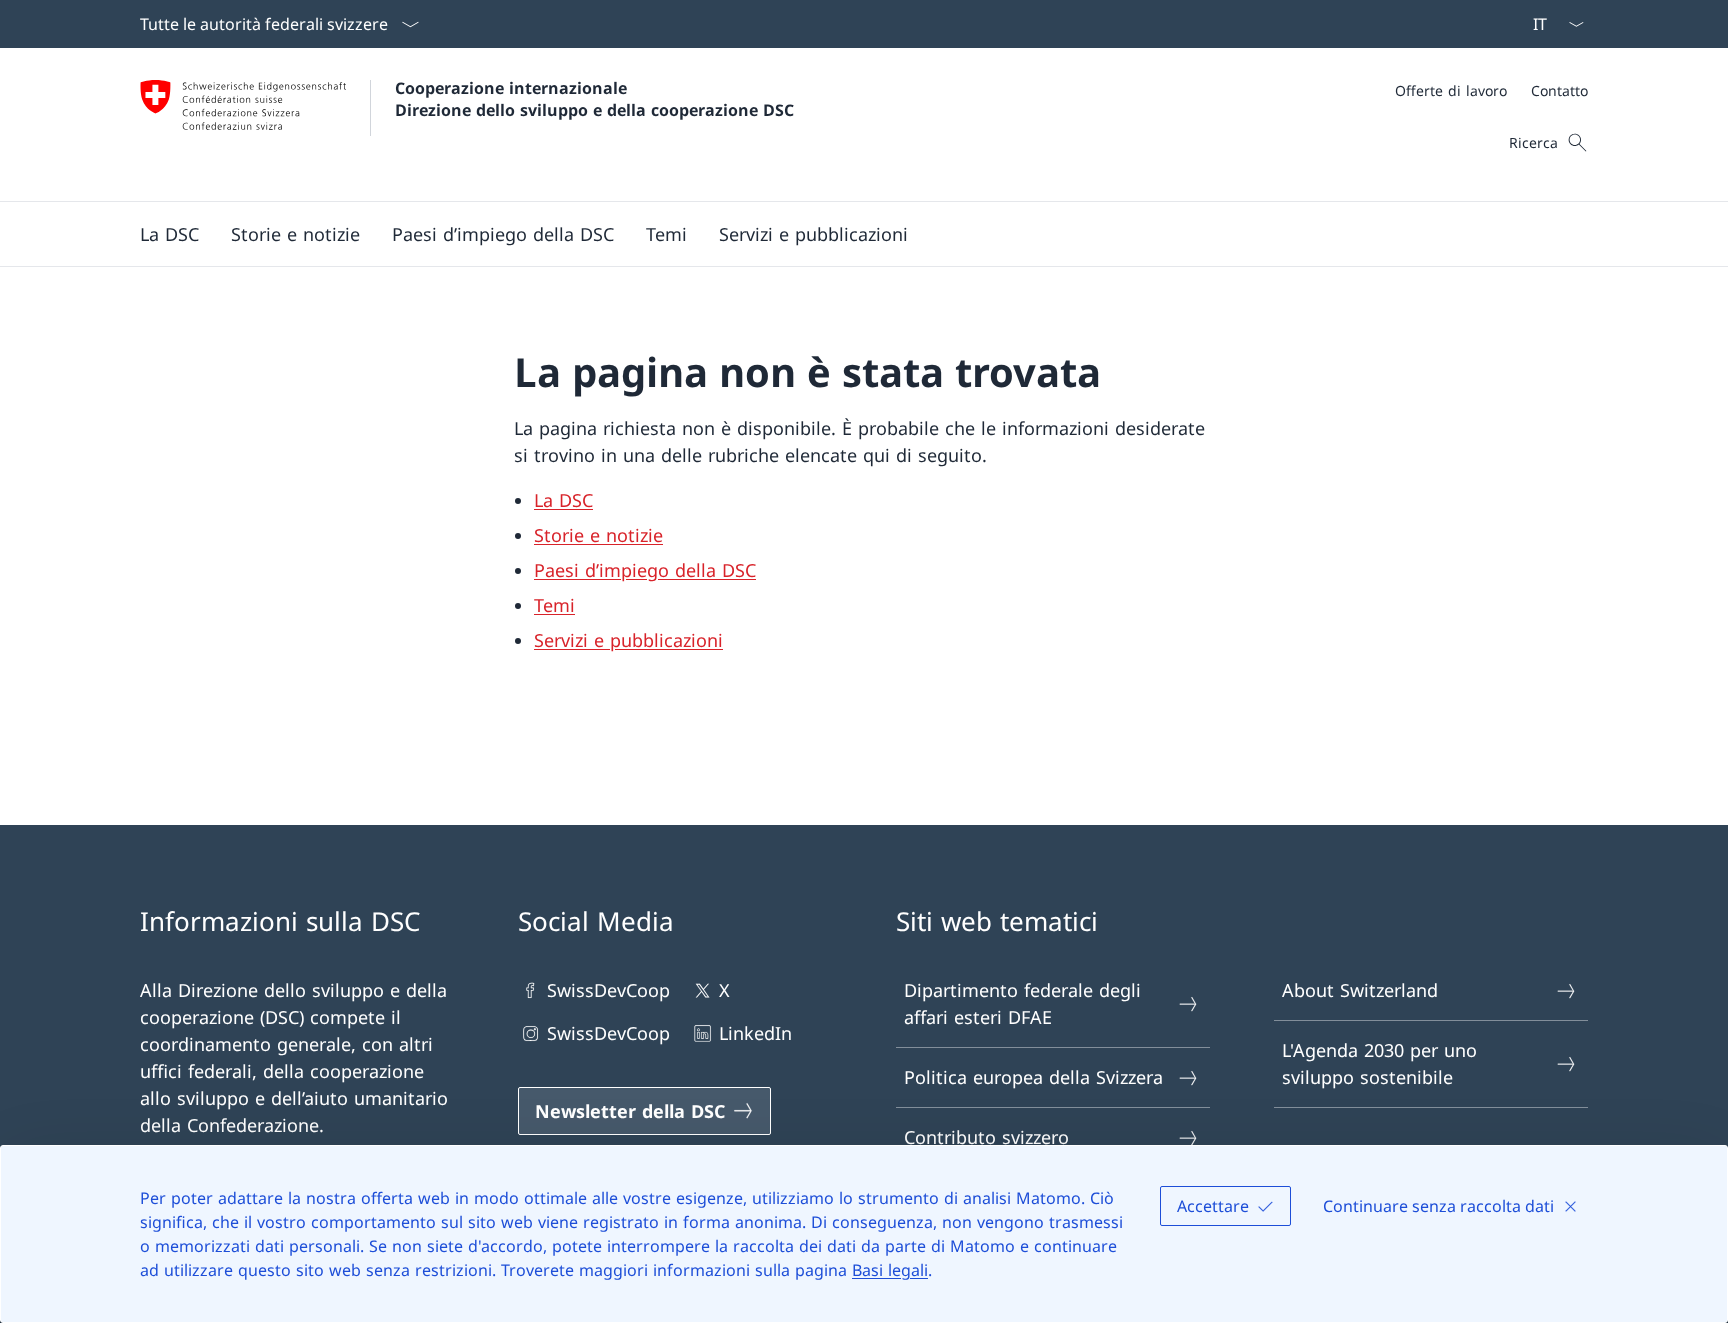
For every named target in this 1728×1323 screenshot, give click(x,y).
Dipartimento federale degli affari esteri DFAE (1022, 1003)
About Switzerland (1360, 990)
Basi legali (890, 1270)
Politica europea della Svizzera (1033, 1077)
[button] (169, 234)
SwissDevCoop (608, 990)
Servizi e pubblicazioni (628, 640)
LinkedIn (755, 1033)
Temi (554, 605)
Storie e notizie (598, 535)
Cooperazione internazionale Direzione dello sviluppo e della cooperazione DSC (594, 99)
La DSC (563, 500)
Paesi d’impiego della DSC (645, 570)
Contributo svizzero (986, 1137)
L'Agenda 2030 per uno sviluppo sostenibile (1379, 1063)
